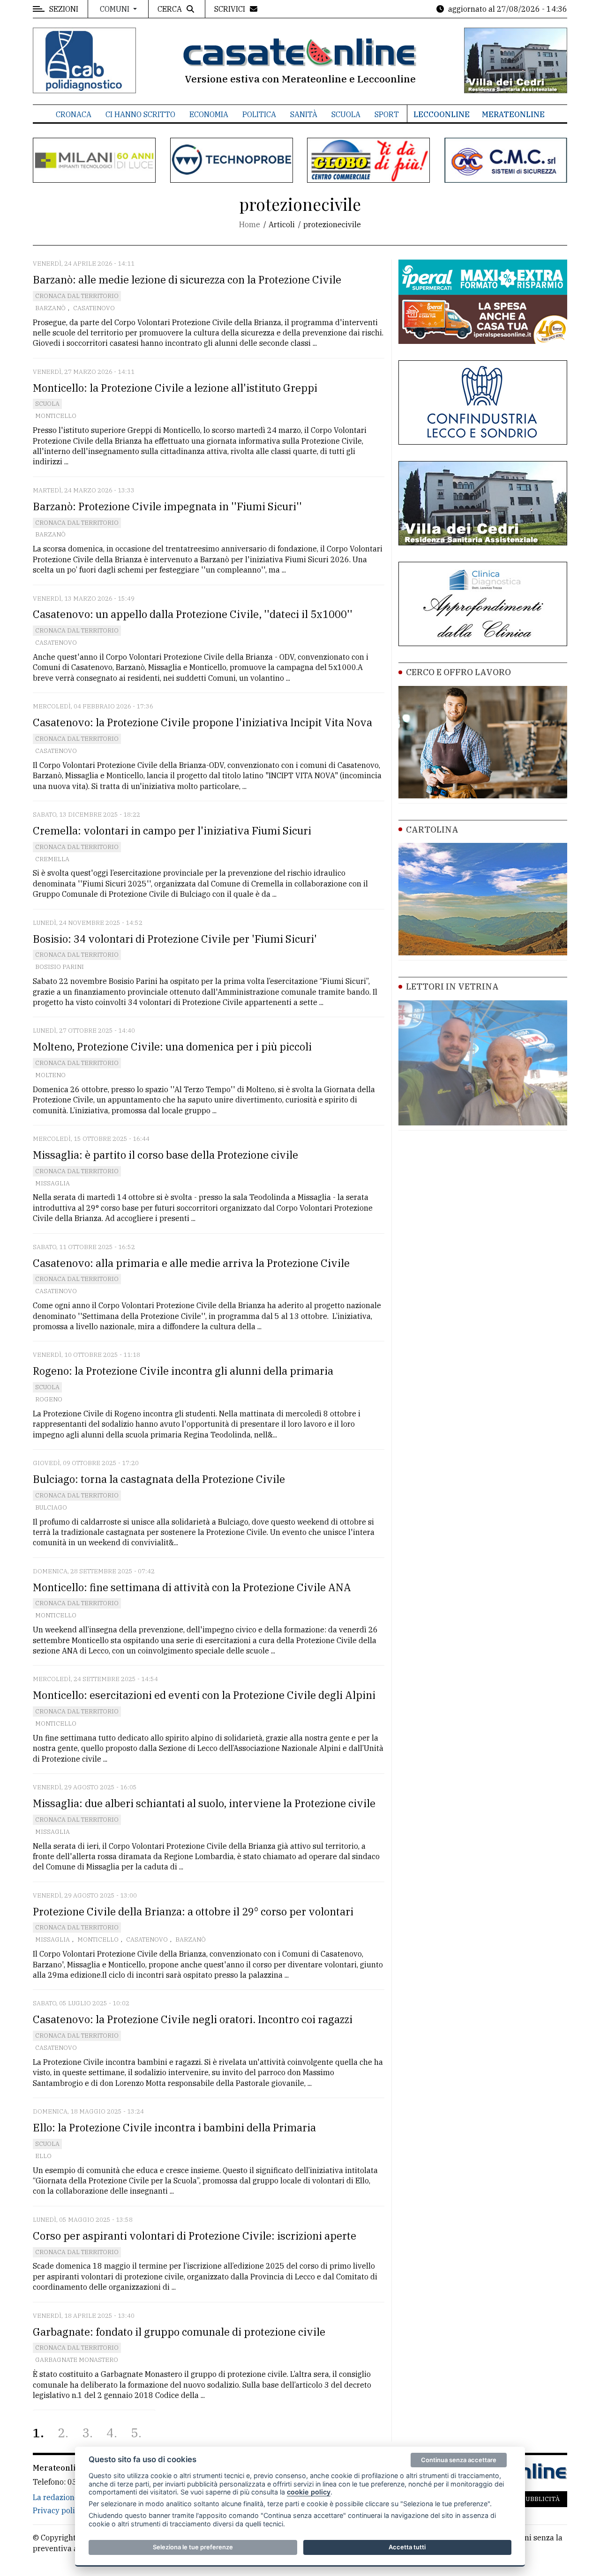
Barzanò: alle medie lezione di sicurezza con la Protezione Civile (187, 279)
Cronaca (74, 114)
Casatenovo (94, 308)
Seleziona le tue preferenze (193, 2547)
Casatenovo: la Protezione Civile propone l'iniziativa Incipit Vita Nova (202, 722)
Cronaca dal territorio (77, 296)
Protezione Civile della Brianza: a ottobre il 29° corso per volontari (193, 1911)
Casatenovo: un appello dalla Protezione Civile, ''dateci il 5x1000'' (193, 614)
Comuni (116, 9)
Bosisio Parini (60, 967)
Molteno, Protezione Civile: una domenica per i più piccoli (172, 1046)
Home (250, 224)
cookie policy (309, 2492)
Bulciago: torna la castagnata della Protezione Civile (159, 1479)
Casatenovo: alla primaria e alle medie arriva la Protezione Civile (191, 1263)
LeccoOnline (442, 114)
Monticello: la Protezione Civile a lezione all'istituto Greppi (175, 388)
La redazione (56, 2497)
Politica (259, 114)
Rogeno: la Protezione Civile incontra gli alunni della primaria (183, 1371)
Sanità (304, 114)
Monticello (56, 416)
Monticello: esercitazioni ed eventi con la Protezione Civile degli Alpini (204, 1695)
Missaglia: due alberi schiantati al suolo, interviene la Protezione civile (204, 1803)
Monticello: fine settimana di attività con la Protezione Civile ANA (192, 1587)
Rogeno (49, 1399)
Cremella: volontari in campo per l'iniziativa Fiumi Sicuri (172, 830)
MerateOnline (513, 114)
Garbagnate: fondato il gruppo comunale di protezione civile (179, 2332)
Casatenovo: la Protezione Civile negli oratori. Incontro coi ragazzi (193, 2019)
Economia (209, 114)
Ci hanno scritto (140, 114)
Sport (387, 114)
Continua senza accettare (459, 2460)
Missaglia (52, 1183)
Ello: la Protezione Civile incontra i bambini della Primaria (174, 2127)
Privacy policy (58, 2510)
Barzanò (50, 308)
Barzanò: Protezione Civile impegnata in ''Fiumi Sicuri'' (167, 506)
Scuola (346, 114)
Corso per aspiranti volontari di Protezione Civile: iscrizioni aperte (195, 2236)
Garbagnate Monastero (77, 2360)
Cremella (52, 859)
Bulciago (51, 1508)
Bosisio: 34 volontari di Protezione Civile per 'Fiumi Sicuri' (175, 939)
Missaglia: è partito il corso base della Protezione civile (165, 1155)
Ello (43, 2156)
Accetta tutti (407, 2547)
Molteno (50, 1075)
